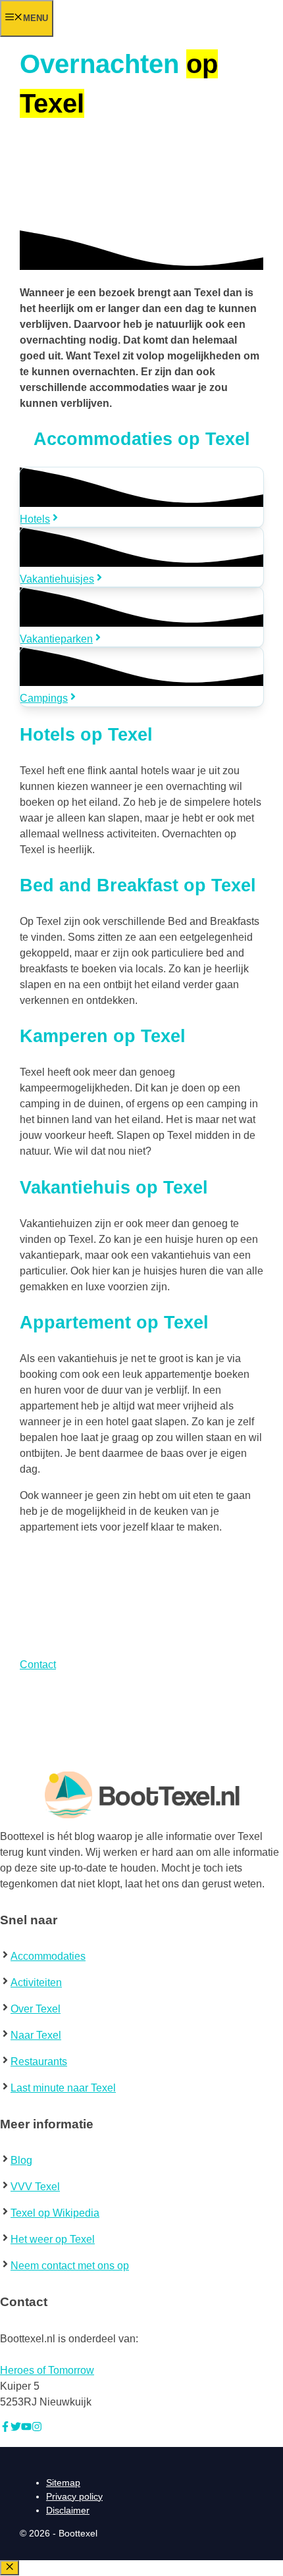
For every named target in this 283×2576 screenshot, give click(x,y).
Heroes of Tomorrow (47, 2370)
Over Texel (36, 2009)
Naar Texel (36, 2035)
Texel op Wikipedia (55, 2213)
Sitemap (63, 2483)
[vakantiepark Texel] (141, 609)
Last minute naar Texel (63, 2088)
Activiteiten (36, 1983)
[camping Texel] (141, 669)
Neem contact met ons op (70, 2266)
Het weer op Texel (53, 2239)
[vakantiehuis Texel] (141, 549)
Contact (38, 1665)
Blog (21, 2160)
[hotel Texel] (141, 489)
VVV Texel (35, 2187)
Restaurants (39, 2062)
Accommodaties (48, 1956)
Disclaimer (68, 2510)
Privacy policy (74, 2496)
